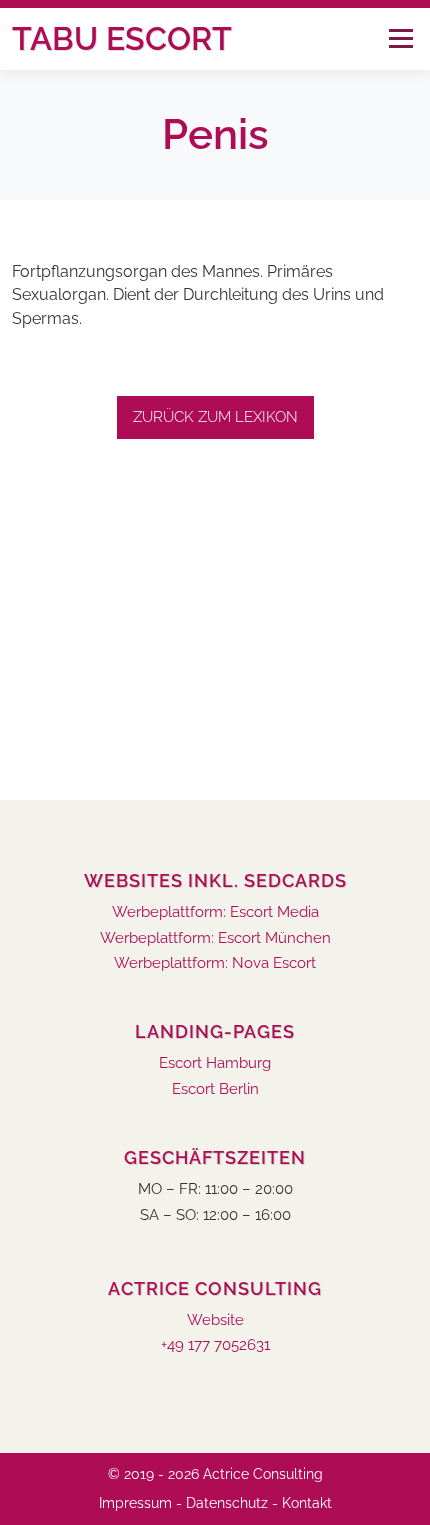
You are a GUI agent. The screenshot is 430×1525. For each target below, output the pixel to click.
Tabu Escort (122, 38)
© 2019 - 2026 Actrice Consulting (215, 1474)
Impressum (135, 1503)
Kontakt (307, 1503)
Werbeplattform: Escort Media (215, 912)
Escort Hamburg (215, 1063)
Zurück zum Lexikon (215, 417)
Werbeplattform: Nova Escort (215, 963)
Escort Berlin (215, 1089)
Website (215, 1320)
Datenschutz (227, 1503)
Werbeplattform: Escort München (215, 938)
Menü (400, 38)
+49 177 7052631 (215, 1345)
